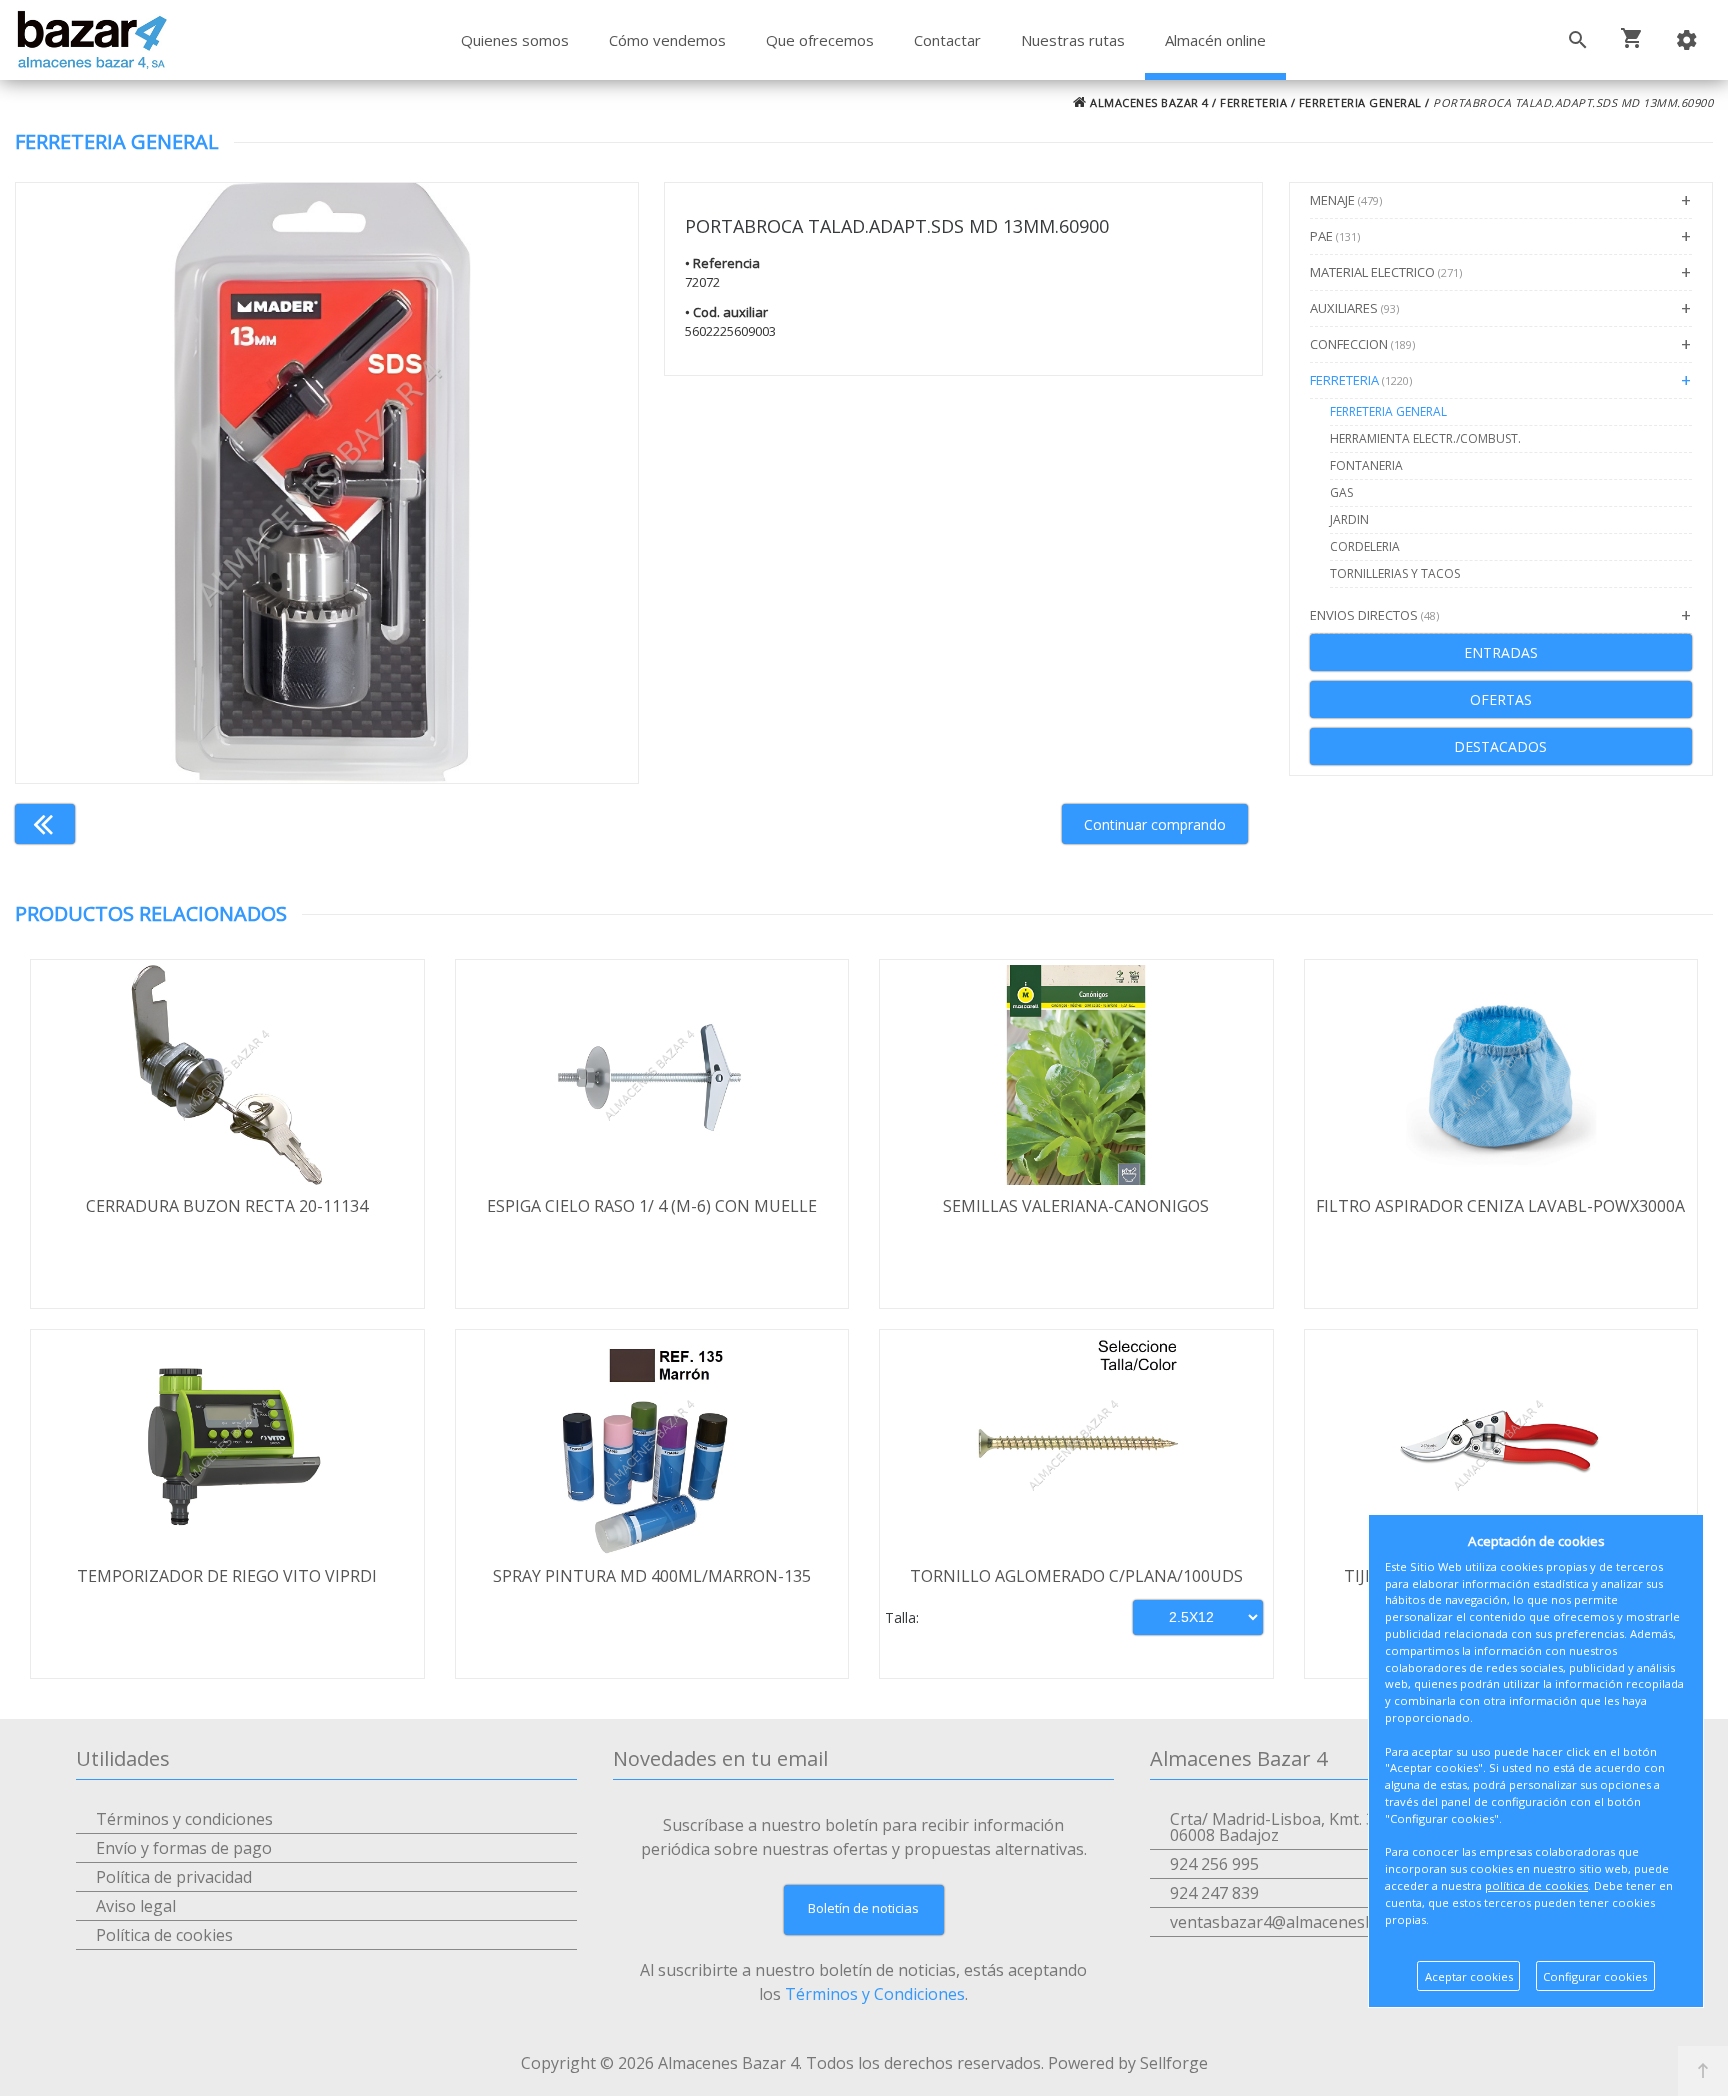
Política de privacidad (174, 1877)
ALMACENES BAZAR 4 (1148, 102)
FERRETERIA (1253, 102)
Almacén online (1215, 40)
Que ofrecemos (820, 40)
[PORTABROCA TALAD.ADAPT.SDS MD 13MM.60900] (327, 483)
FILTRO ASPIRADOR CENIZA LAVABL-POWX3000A (1500, 1206)
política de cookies (1536, 1885)
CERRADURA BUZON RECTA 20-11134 (227, 1206)
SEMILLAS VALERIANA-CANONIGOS (1076, 1206)
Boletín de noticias (863, 1908)
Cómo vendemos (667, 40)
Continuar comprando (1155, 824)
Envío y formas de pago (184, 1848)
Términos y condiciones (184, 1819)
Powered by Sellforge (1128, 2063)
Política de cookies (164, 1935)
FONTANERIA (1366, 465)
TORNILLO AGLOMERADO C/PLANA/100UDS (1076, 1576)
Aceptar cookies (1469, 1976)
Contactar (947, 40)
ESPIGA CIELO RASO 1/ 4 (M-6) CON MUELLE (652, 1206)
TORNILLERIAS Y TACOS (1395, 573)
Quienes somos (515, 40)
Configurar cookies (1595, 1976)
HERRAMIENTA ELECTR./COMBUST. (1425, 438)
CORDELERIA (1365, 546)
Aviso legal (136, 1906)
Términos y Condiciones (875, 1994)
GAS (1341, 492)
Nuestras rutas (1073, 40)
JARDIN (1349, 519)
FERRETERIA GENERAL (1360, 102)
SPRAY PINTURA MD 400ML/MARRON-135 (652, 1576)
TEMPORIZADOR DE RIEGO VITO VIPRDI (227, 1576)
